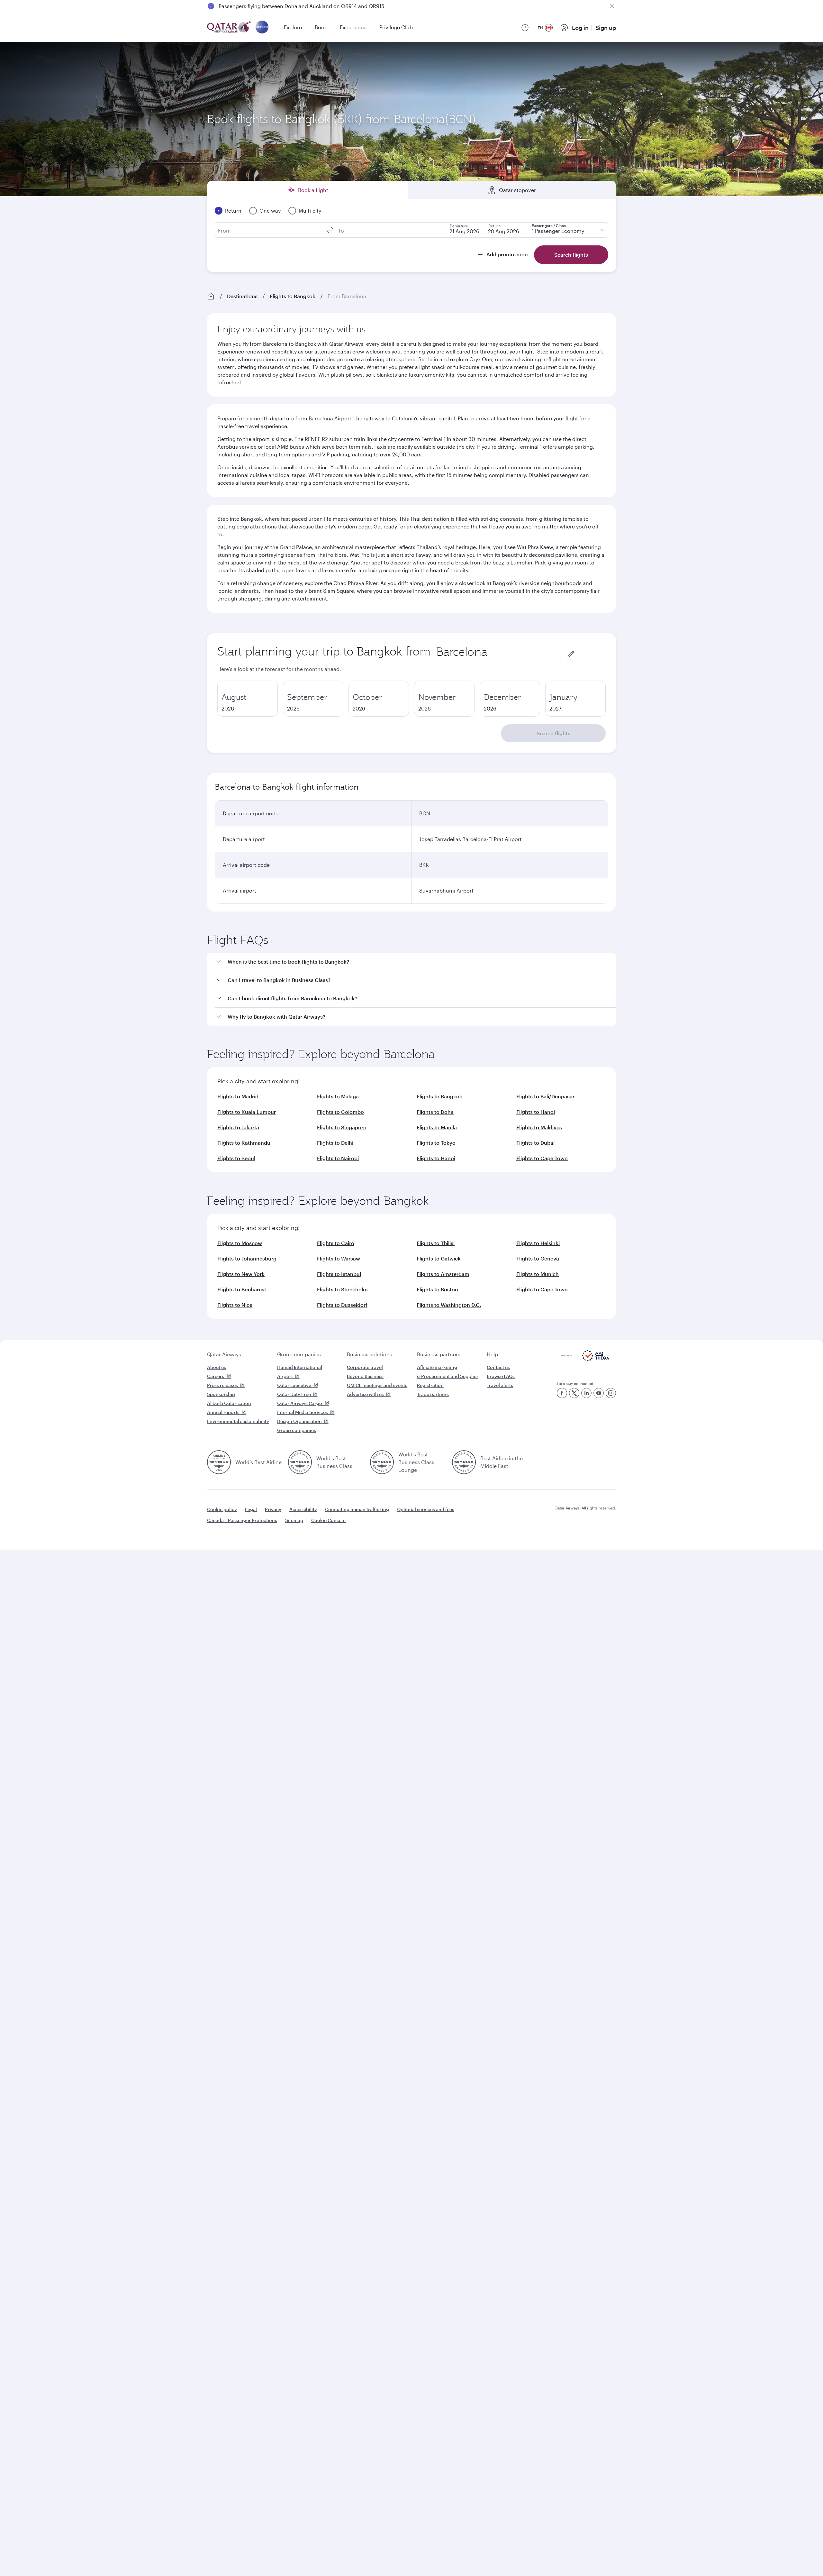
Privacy (273, 1509)
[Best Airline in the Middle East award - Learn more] (464, 1462)
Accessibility (303, 1509)
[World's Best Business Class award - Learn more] (300, 1462)
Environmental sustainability (238, 1421)
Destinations (242, 296)
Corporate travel (365, 1367)
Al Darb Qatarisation (229, 1403)
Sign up (606, 28)
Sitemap (294, 1520)
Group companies (299, 1354)
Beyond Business (365, 1376)
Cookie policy (222, 1509)
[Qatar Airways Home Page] (230, 28)
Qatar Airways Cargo (300, 1403)
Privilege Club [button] (396, 27)
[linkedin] (586, 1393)
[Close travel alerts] (612, 6)
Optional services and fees (426, 1509)
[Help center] (525, 28)
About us (217, 1367)
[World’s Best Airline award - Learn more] (219, 1462)
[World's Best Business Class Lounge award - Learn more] (382, 1462)
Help (492, 1354)
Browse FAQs (501, 1376)
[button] (415, 962)
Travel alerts (500, 1385)
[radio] (248, 699)
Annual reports (223, 1412)
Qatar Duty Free (294, 1394)
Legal (251, 1509)
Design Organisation (299, 1421)
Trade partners (433, 1394)
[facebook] (562, 1393)
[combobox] (501, 652)
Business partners (439, 1354)
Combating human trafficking (357, 1509)
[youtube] (599, 1393)
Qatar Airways (224, 1354)
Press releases (222, 1385)
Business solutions (370, 1354)
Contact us (498, 1367)
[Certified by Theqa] (585, 1359)
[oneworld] (262, 28)
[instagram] (611, 1393)
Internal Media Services (303, 1412)
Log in (580, 28)
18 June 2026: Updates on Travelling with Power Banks (284, 6)
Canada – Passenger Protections (242, 1520)
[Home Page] (211, 296)
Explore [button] (293, 27)
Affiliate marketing (437, 1367)
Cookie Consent (329, 1520)
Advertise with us (365, 1394)
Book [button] (321, 27)
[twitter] (574, 1393)
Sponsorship (221, 1394)
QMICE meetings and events (377, 1385)
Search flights (553, 733)
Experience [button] (353, 27)
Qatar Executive (294, 1385)
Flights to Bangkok (293, 296)
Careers (216, 1376)
